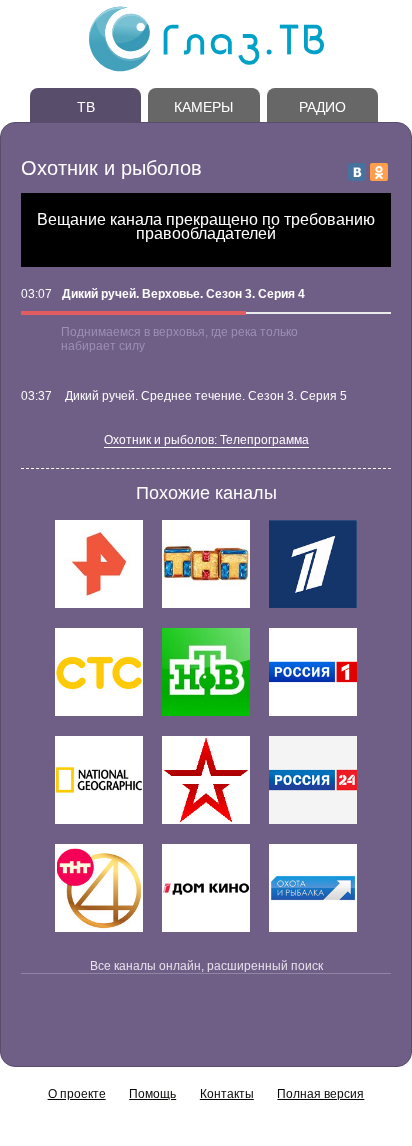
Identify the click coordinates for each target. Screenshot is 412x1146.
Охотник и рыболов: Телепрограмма (206, 440)
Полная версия (320, 1094)
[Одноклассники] (379, 172)
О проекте (77, 1094)
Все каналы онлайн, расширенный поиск (206, 966)
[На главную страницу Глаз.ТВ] (206, 69)
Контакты (227, 1094)
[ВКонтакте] (357, 172)
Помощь (152, 1094)
